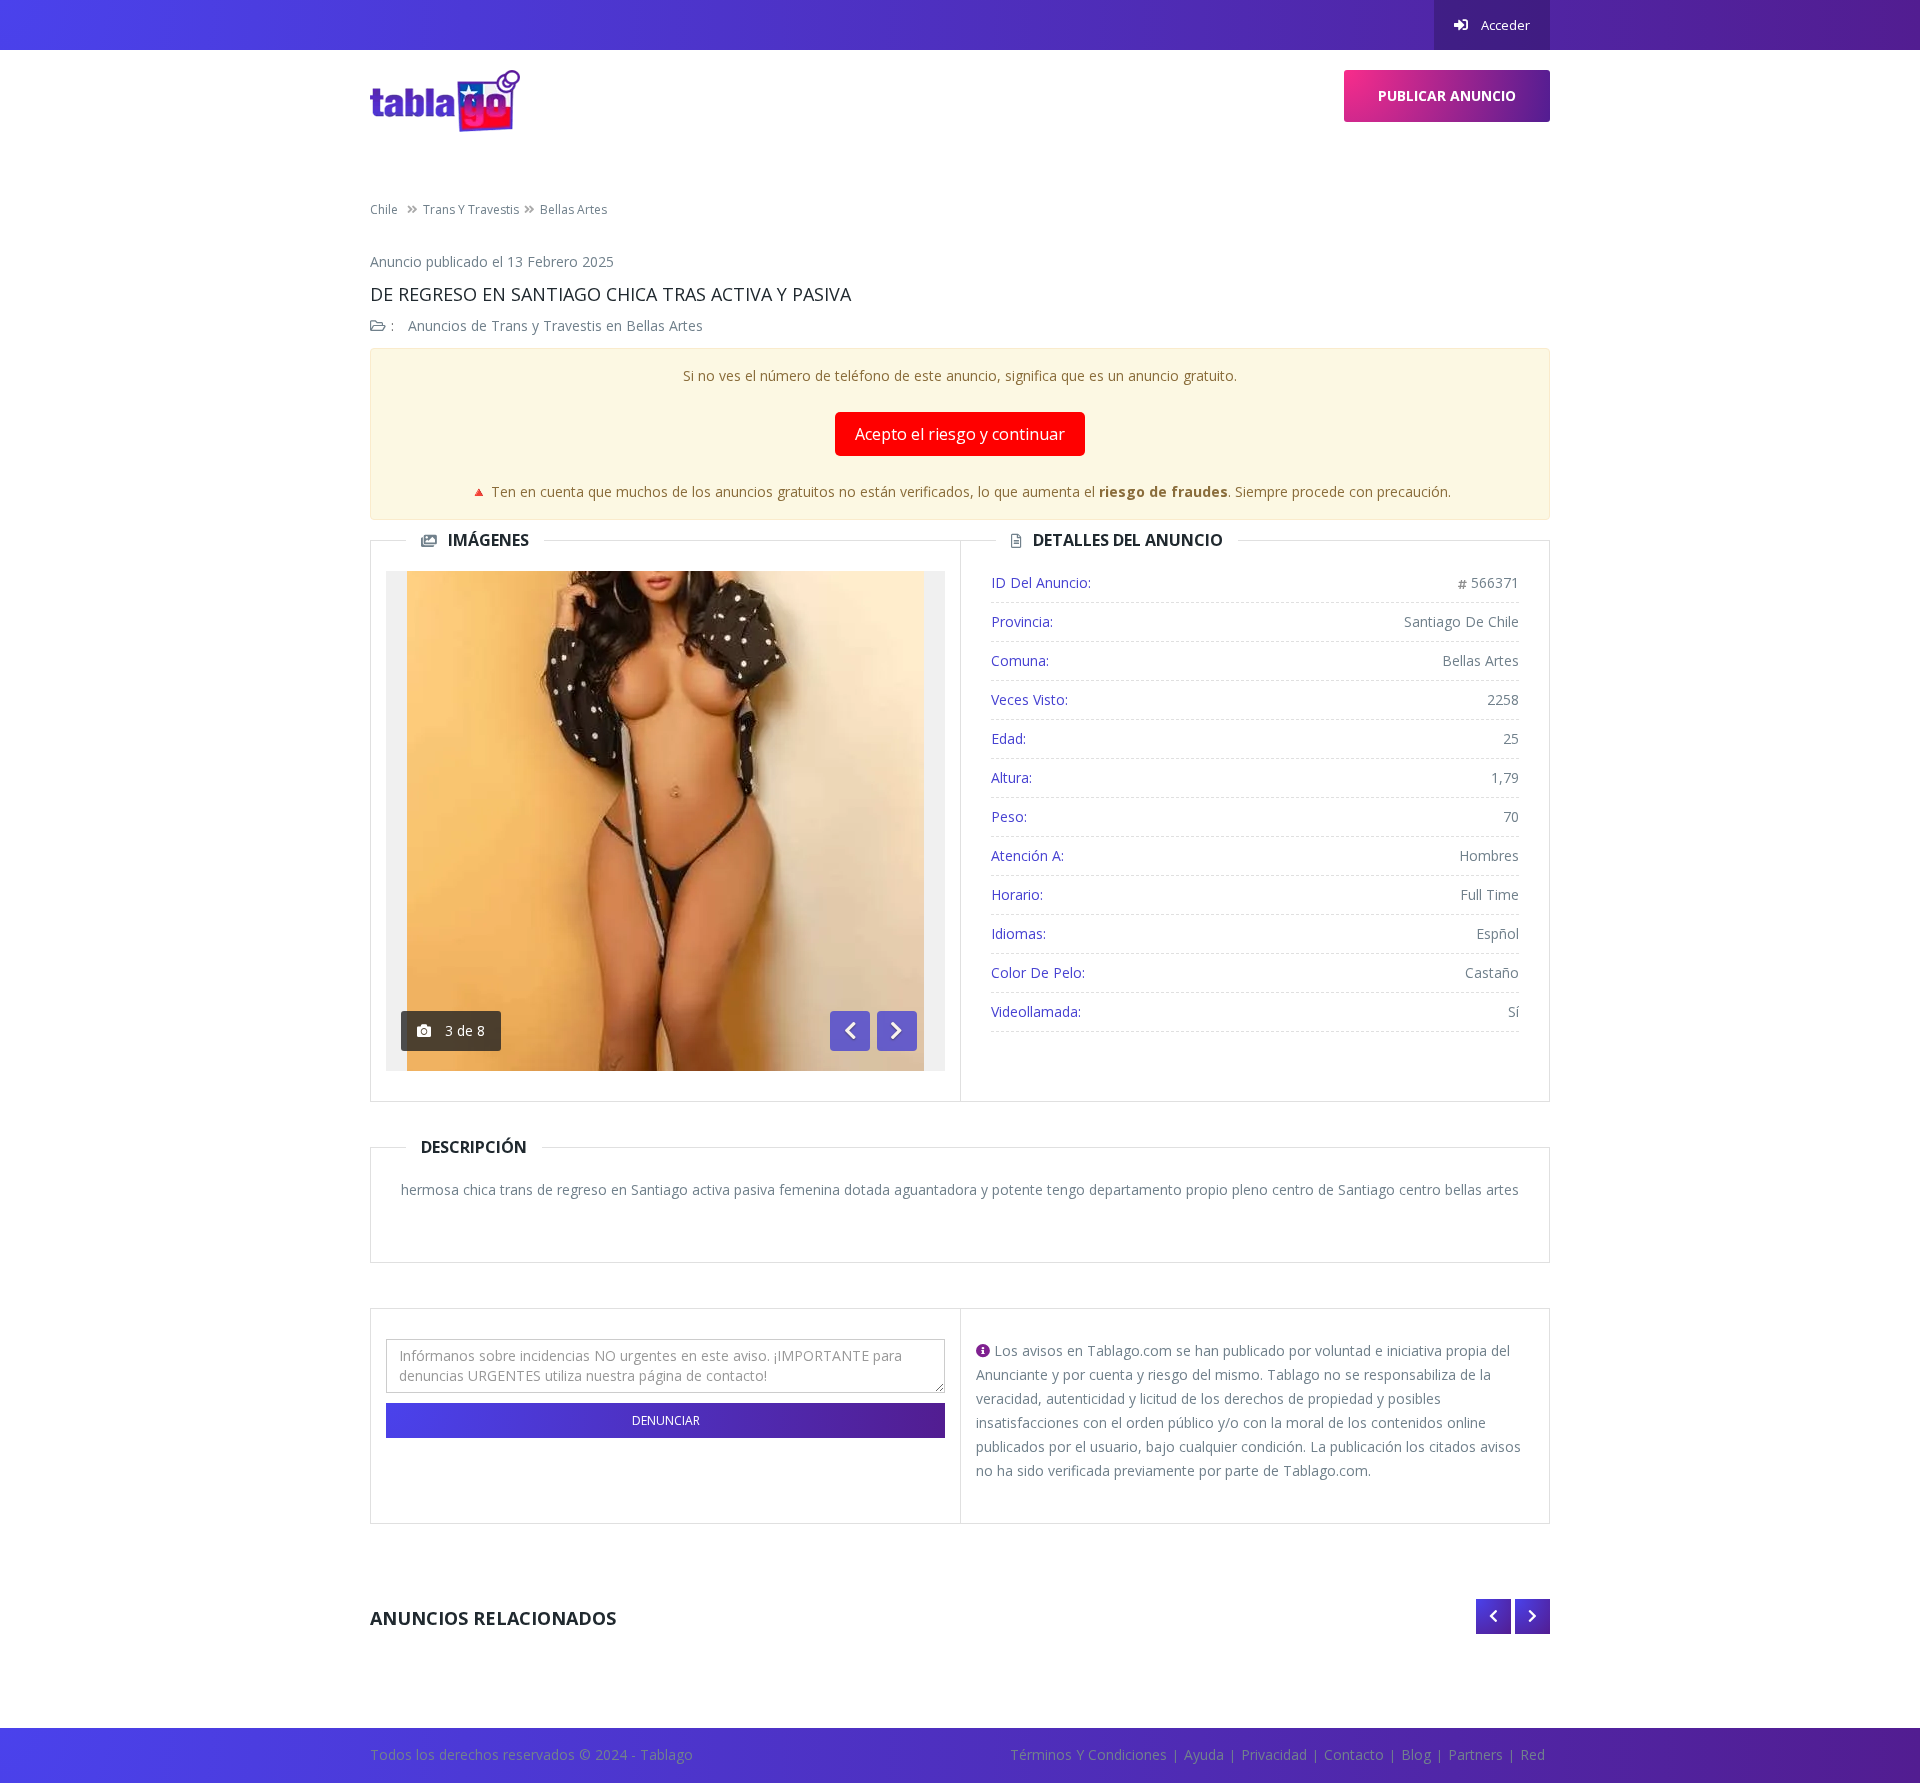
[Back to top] (1855, 1658)
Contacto (1354, 1754)
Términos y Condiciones (1088, 1754)
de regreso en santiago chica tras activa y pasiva (610, 294)
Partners (1475, 1754)
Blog (1416, 1754)
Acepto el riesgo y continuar (960, 434)
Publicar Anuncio (1447, 95)
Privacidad (1274, 1754)
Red (1532, 1754)
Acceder (1504, 25)
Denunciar (666, 1420)
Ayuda (1204, 1754)
